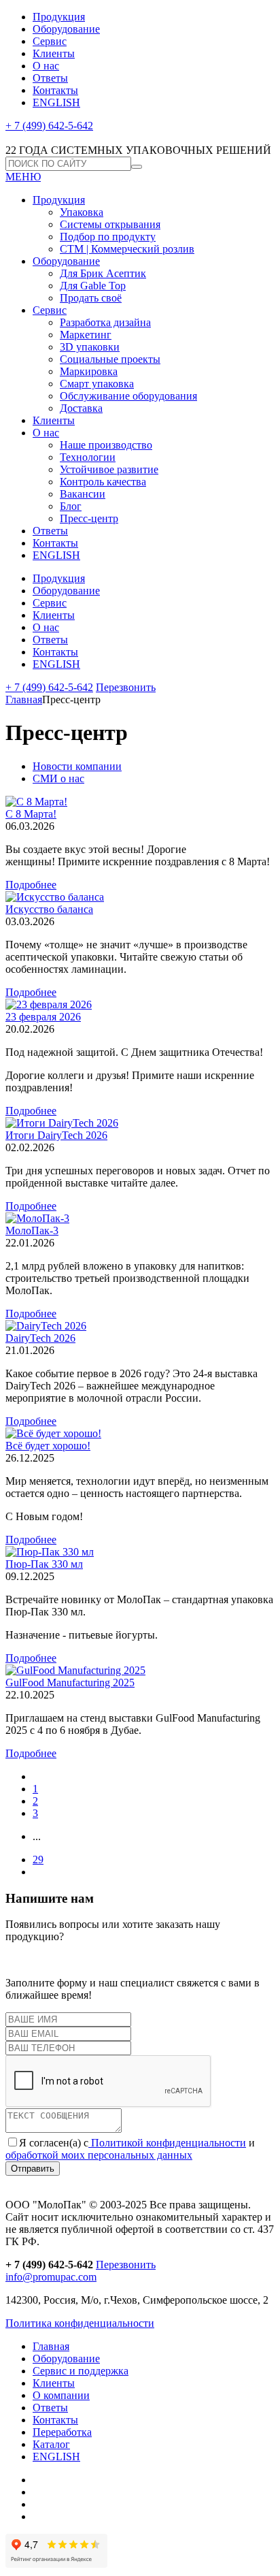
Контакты (55, 90)
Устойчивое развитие (109, 469)
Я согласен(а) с (54, 2143)
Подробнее (31, 885)
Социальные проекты (110, 359)
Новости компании (77, 766)
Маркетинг (86, 335)
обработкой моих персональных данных (99, 2155)
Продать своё (91, 298)
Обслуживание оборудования (128, 396)
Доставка (81, 408)
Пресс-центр (89, 518)
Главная (24, 699)
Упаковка (82, 212)
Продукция (59, 17)
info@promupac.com (51, 2277)
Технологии (88, 457)
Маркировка (89, 371)
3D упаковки (90, 347)
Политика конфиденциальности (80, 2323)
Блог (71, 506)
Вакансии (83, 494)
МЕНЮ (23, 177)
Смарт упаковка (97, 384)
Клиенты (54, 53)
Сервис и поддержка (81, 2371)
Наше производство (106, 445)
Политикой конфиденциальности (167, 2143)
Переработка (62, 2432)
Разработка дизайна (105, 322)
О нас (46, 66)
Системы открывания (110, 224)
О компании (61, 2395)
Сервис (50, 41)
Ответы (50, 78)
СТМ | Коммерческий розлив (127, 249)
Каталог (51, 2444)
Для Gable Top (93, 286)
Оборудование (66, 29)
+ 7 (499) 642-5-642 (49, 126)
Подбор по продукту (108, 237)
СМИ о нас (58, 778)
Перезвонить (126, 687)
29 (38, 1859)
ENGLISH (56, 102)
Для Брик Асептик (103, 273)
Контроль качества (103, 482)
